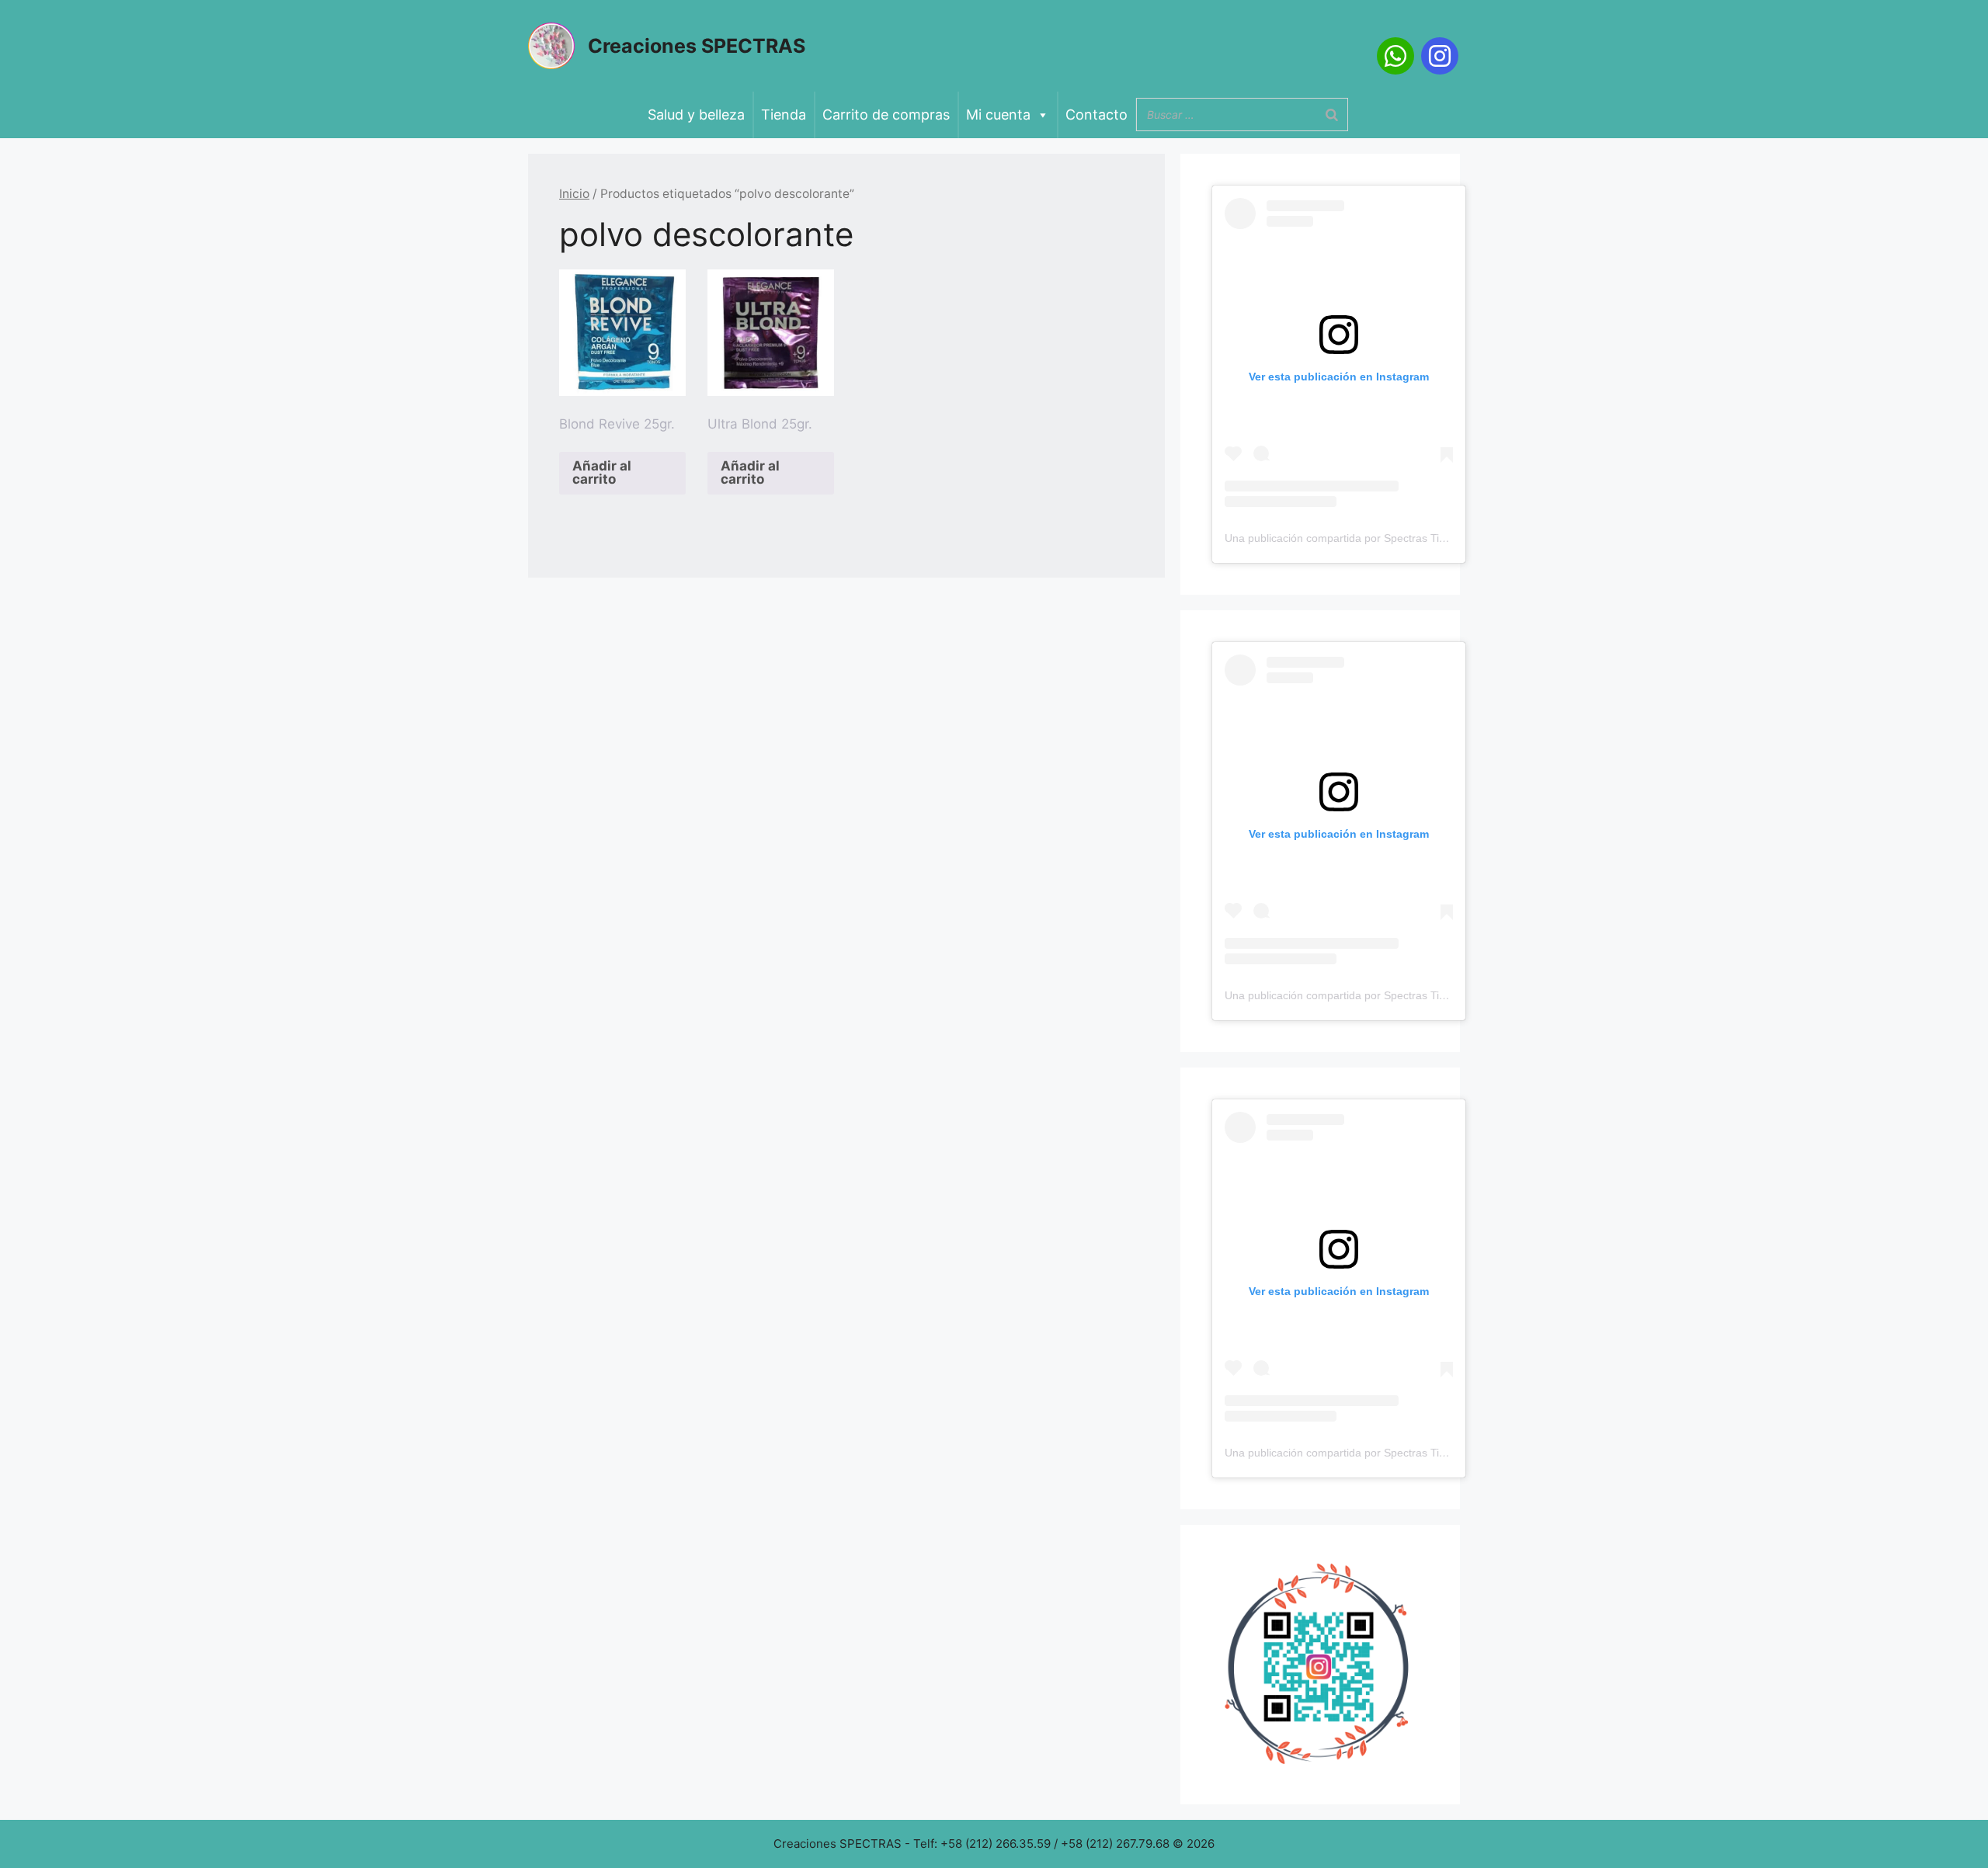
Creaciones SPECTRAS (697, 46)
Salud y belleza (696, 115)
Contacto (1097, 115)
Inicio (574, 194)
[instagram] (1440, 56)
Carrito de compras (886, 115)
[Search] (1332, 115)
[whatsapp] (1395, 56)
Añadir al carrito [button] (602, 472)
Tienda (784, 115)
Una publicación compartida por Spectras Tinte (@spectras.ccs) (1381, 538)
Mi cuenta (998, 115)
